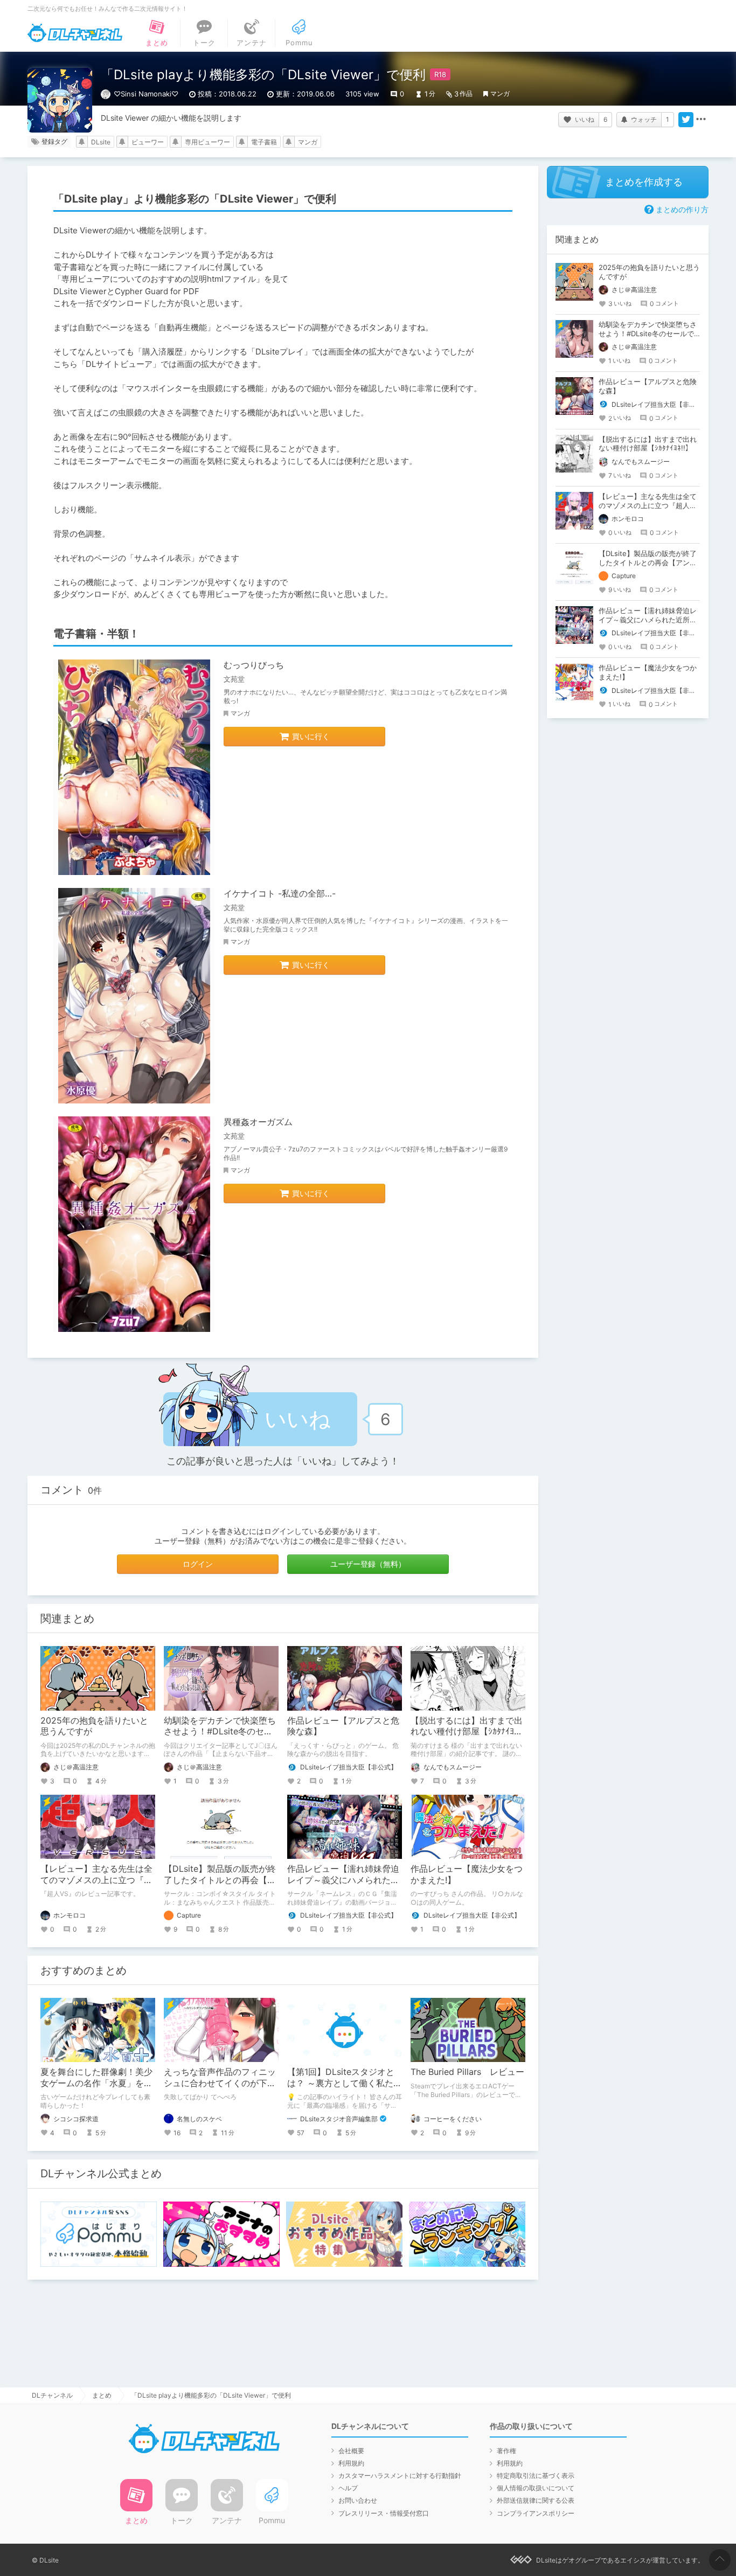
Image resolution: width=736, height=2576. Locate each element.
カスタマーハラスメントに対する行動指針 (400, 2476)
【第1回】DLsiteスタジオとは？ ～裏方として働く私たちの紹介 (345, 2083)
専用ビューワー (207, 142)
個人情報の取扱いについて (536, 2488)
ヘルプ (348, 2488)
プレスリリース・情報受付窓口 (384, 2513)
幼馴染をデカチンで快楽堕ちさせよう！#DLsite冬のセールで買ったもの (220, 1732)
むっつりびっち (254, 665)
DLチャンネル (75, 33)
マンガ (500, 93)
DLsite (101, 142)
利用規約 (351, 2463)
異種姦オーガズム (258, 1122)
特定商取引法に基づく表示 (536, 2476)
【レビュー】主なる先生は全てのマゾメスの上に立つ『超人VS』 (96, 1880)
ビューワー (148, 142)
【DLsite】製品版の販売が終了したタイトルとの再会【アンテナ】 (220, 1880)
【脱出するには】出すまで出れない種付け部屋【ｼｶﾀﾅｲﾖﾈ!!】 (467, 1732)
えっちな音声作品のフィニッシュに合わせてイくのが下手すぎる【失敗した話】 (220, 2083)
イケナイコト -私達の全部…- (280, 893)
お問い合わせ (358, 2500)
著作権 (506, 2451)
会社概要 (351, 2451)
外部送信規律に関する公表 (536, 2500)
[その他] (701, 120)
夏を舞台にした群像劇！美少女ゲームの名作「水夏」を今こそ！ (96, 2083)
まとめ (102, 2395)
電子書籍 (264, 142)
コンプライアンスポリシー (536, 2513)
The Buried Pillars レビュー (467, 2072)
